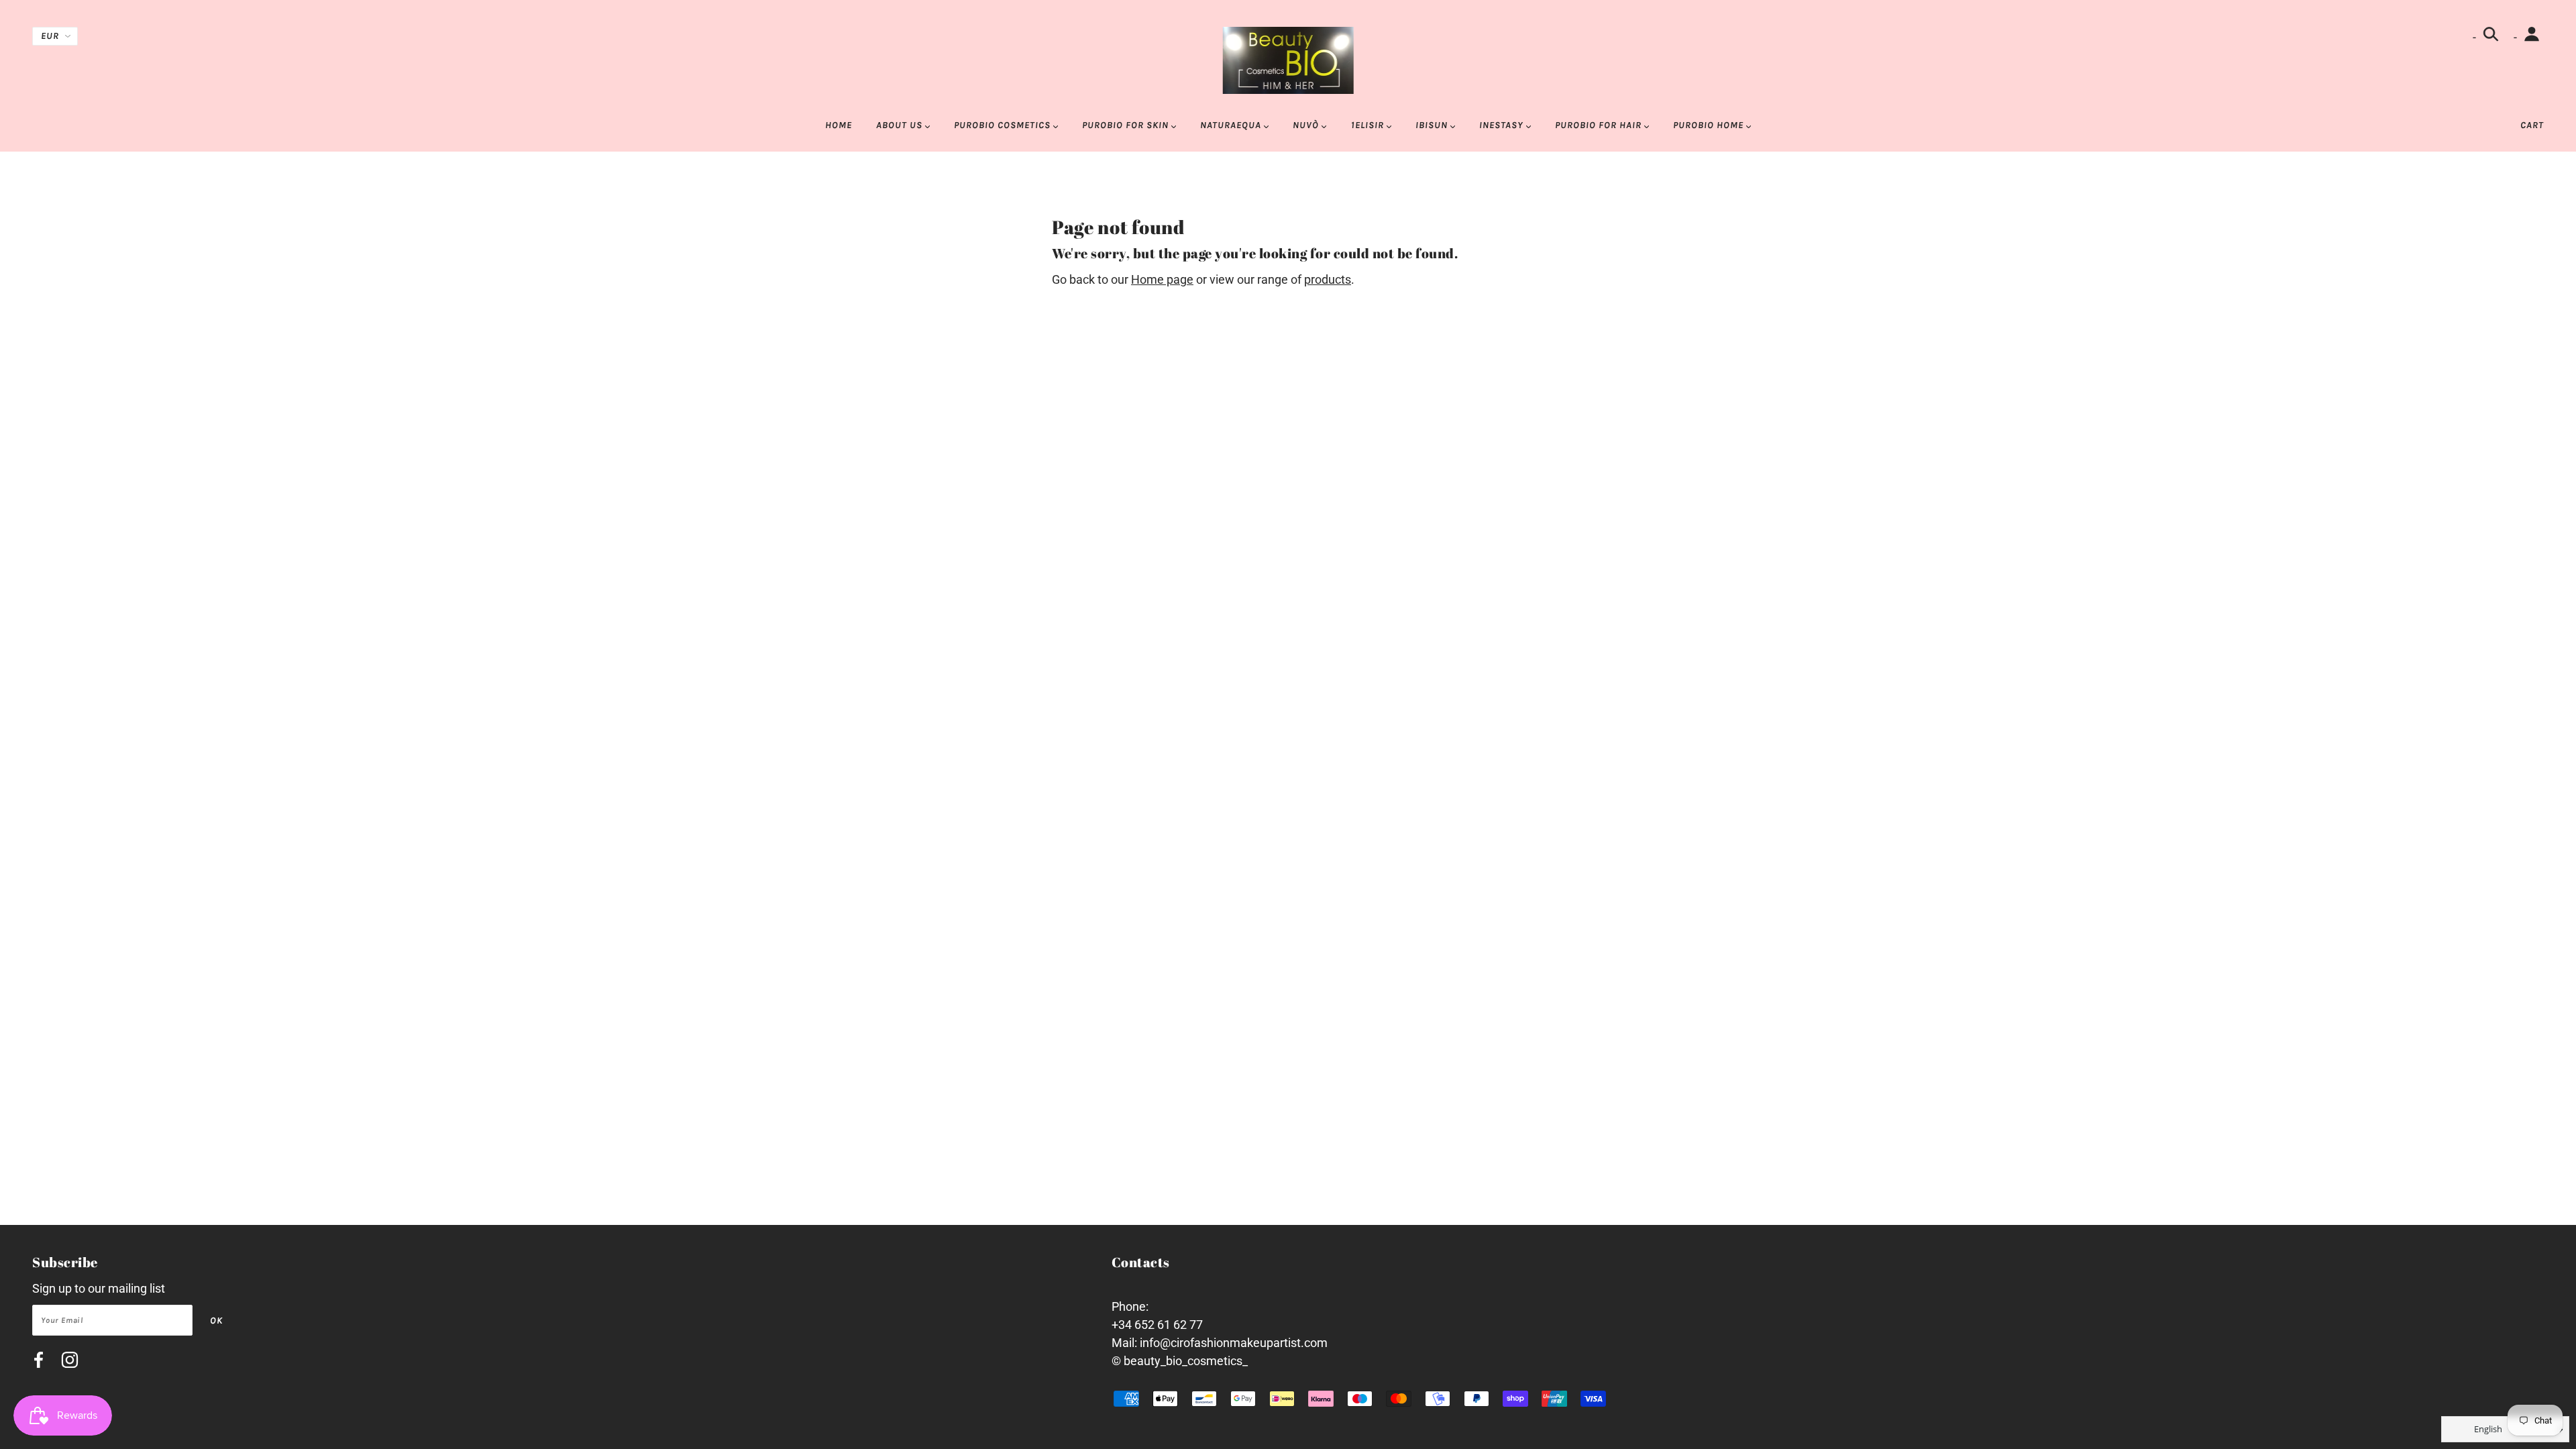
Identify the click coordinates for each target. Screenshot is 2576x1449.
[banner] (1288, 59)
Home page (1162, 279)
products (1328, 279)
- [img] (2476, 37)
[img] (39, 1362)
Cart (2532, 125)
